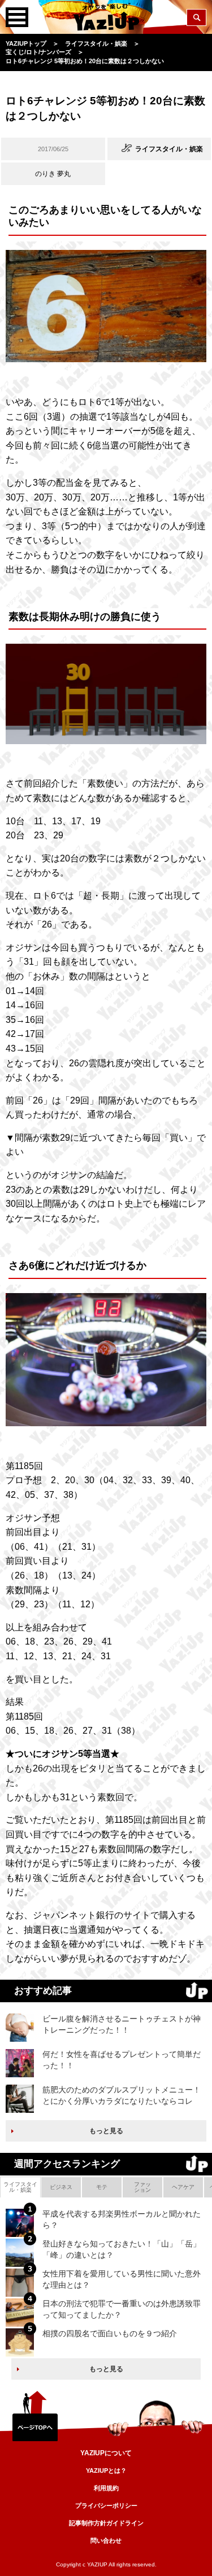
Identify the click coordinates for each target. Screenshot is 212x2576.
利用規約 (106, 2488)
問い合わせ (106, 2540)
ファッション (142, 2187)
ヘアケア (183, 2187)
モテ (102, 2187)
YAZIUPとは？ (106, 2471)
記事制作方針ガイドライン (106, 2523)
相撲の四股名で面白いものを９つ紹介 (110, 2333)
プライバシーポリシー (106, 2505)
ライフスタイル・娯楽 (20, 2187)
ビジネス (61, 2187)
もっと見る (106, 2131)
